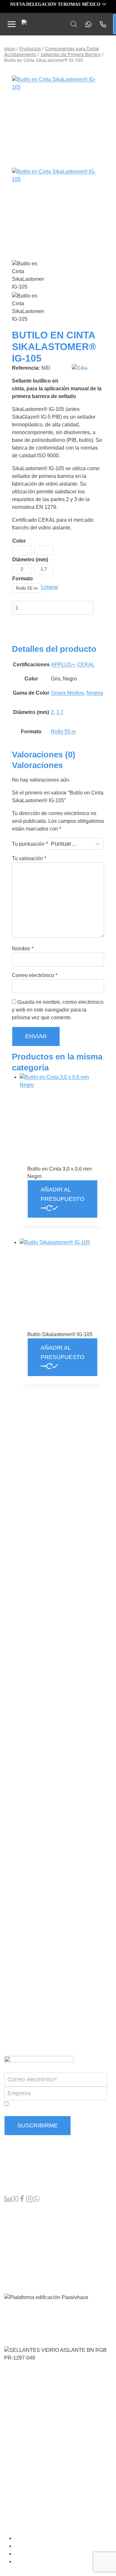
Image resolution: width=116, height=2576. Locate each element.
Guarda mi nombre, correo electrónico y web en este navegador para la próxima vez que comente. (58, 1010)
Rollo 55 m (63, 732)
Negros (95, 693)
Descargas (17, 2262)
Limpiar (50, 587)
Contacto (15, 2272)
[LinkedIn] (8, 2200)
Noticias (14, 2252)
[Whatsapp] (87, 24)
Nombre (23, 949)
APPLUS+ (63, 665)
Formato (23, 579)
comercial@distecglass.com (36, 2186)
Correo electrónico (35, 975)
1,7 (60, 712)
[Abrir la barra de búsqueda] (74, 24)
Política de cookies (38, 2562)
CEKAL (86, 665)
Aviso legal (30, 2546)
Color (19, 541)
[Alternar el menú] (12, 24)
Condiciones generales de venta (52, 2538)
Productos (16, 2210)
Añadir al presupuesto (63, 1194)
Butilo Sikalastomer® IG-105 (60, 1334)
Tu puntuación (30, 844)
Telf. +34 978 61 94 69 (29, 2173)
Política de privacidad (41, 2554)
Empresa (15, 2241)
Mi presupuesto (22, 2231)
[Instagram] (29, 2200)
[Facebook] (22, 2200)
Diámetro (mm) (30, 560)
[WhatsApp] (36, 2200)
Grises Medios (67, 693)
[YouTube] (15, 2200)
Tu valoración (29, 858)
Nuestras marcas (24, 2221)
